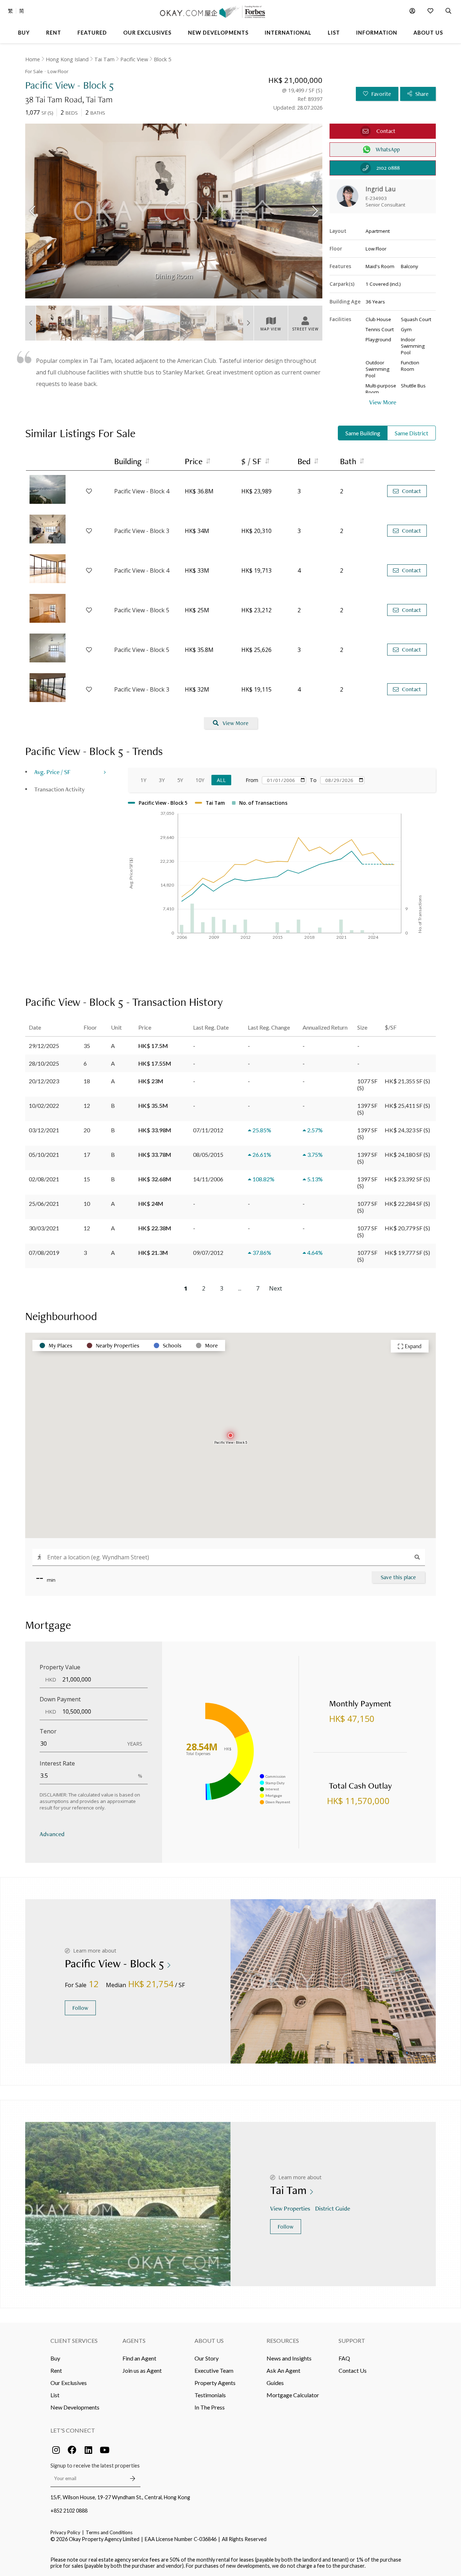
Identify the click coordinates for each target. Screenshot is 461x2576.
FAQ (344, 2358)
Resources (283, 2340)
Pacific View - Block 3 (142, 531)
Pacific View (134, 59)
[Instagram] (56, 2450)
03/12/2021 (44, 1130)
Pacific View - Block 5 (142, 610)
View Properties (290, 2208)
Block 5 (162, 59)
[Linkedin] (88, 2450)
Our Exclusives (69, 2383)
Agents (134, 2340)
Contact (411, 491)
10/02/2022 (44, 1105)
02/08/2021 (44, 1179)
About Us (209, 2340)
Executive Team (214, 2370)
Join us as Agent (142, 2370)
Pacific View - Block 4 (142, 491)
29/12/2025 (44, 1046)
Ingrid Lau (381, 189)
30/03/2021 (44, 1228)
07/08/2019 (44, 1253)
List (55, 2395)
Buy (55, 2358)
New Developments (75, 2407)
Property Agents (215, 2383)
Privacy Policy (65, 2532)
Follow (80, 2008)
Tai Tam (104, 59)
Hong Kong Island (67, 59)
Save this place (398, 1577)
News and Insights (289, 2358)
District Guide (333, 2208)
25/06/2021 (44, 1203)
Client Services (74, 2340)
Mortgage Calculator (293, 2395)
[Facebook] (72, 2450)
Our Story (207, 2358)
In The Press (210, 2407)
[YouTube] (104, 2450)
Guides (275, 2383)
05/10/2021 (44, 1154)
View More (236, 723)
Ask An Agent (283, 2370)
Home (33, 59)
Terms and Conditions (109, 2532)
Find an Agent (139, 2358)
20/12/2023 (44, 1081)
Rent (56, 2370)
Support (352, 2340)
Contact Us (353, 2370)
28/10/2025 (44, 1063)
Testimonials (210, 2395)
